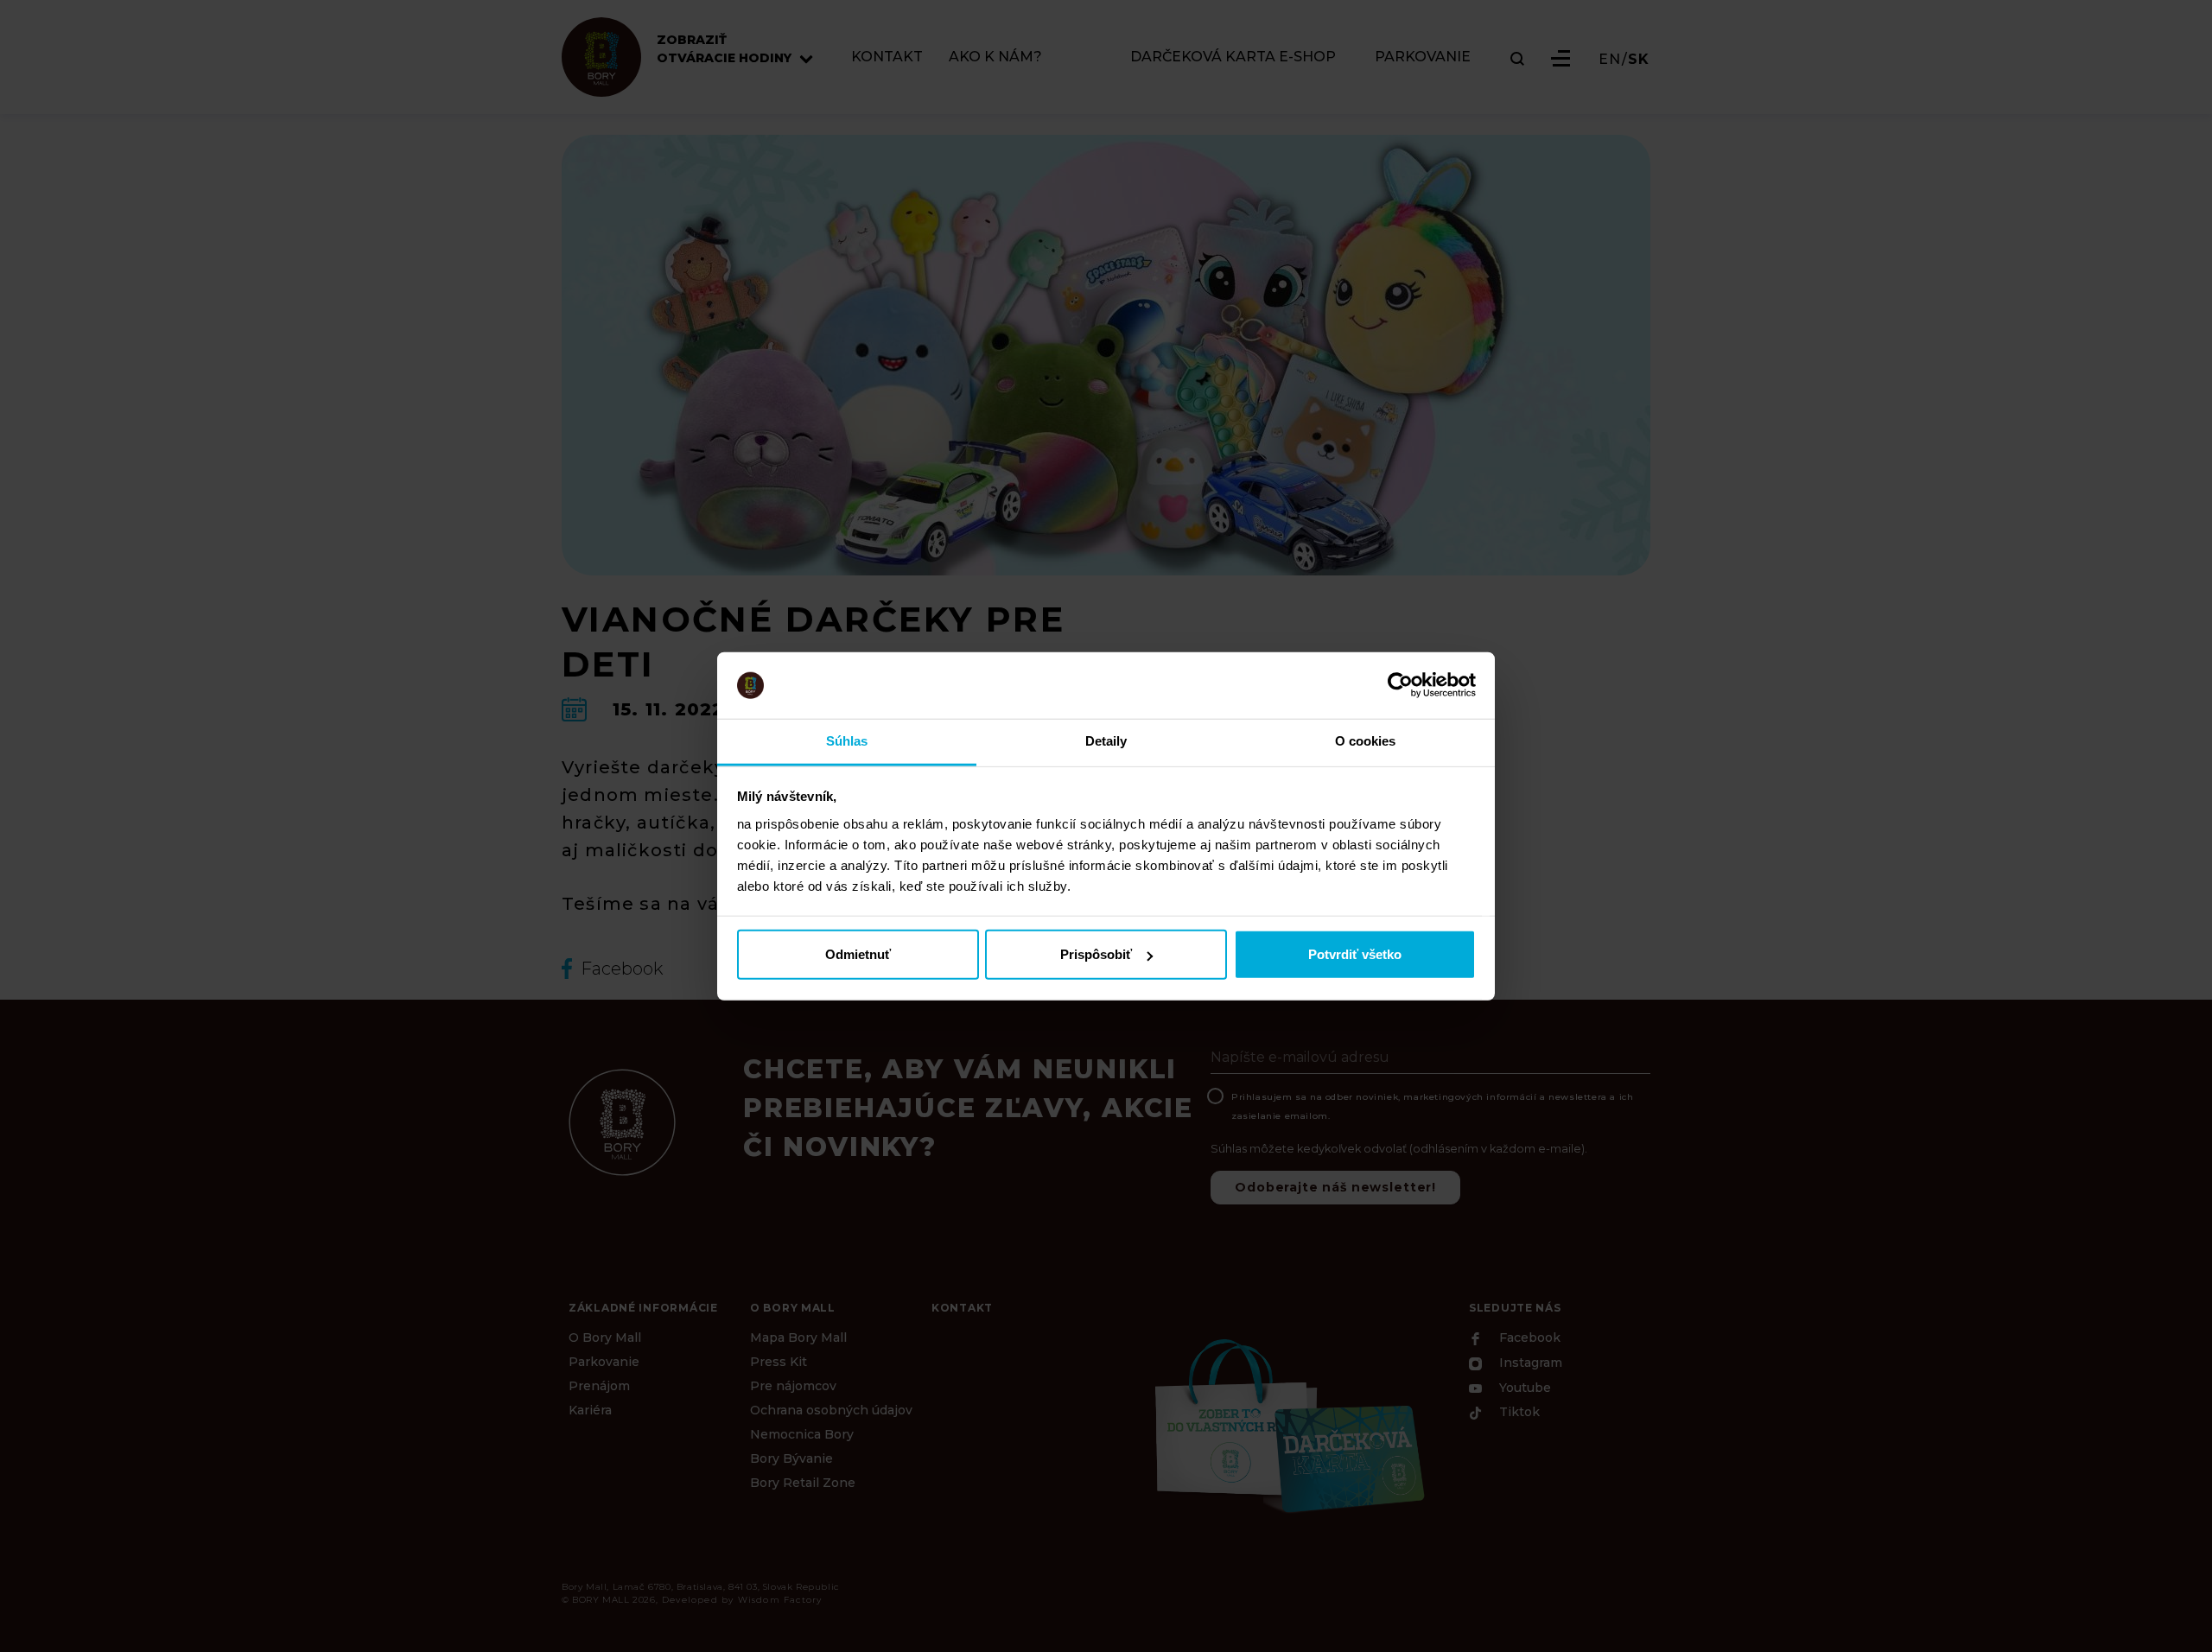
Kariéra (590, 1410)
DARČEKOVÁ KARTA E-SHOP (1233, 57)
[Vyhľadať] (1517, 59)
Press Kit (779, 1362)
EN (1610, 60)
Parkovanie (604, 1362)
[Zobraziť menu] (1560, 58)
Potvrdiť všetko (1355, 954)
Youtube (1523, 1388)
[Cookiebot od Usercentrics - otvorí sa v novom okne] (1400, 685)
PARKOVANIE (1423, 57)
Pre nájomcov (793, 1386)
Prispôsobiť (1096, 954)
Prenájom (599, 1386)
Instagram (1529, 1363)
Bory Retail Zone (803, 1483)
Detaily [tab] (1106, 741)
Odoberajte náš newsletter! (1335, 1187)
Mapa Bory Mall (798, 1337)
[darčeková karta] (1287, 1424)
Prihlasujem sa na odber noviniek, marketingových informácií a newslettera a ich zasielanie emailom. (1432, 1106)
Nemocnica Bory (802, 1434)
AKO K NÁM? (995, 57)
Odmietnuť (858, 954)
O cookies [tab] (1366, 741)
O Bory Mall (605, 1337)
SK (1639, 60)
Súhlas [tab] (847, 741)
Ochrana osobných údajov (831, 1410)
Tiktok (1518, 1413)
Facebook (1528, 1338)
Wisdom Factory (780, 1600)
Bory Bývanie (791, 1458)
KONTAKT (887, 57)
